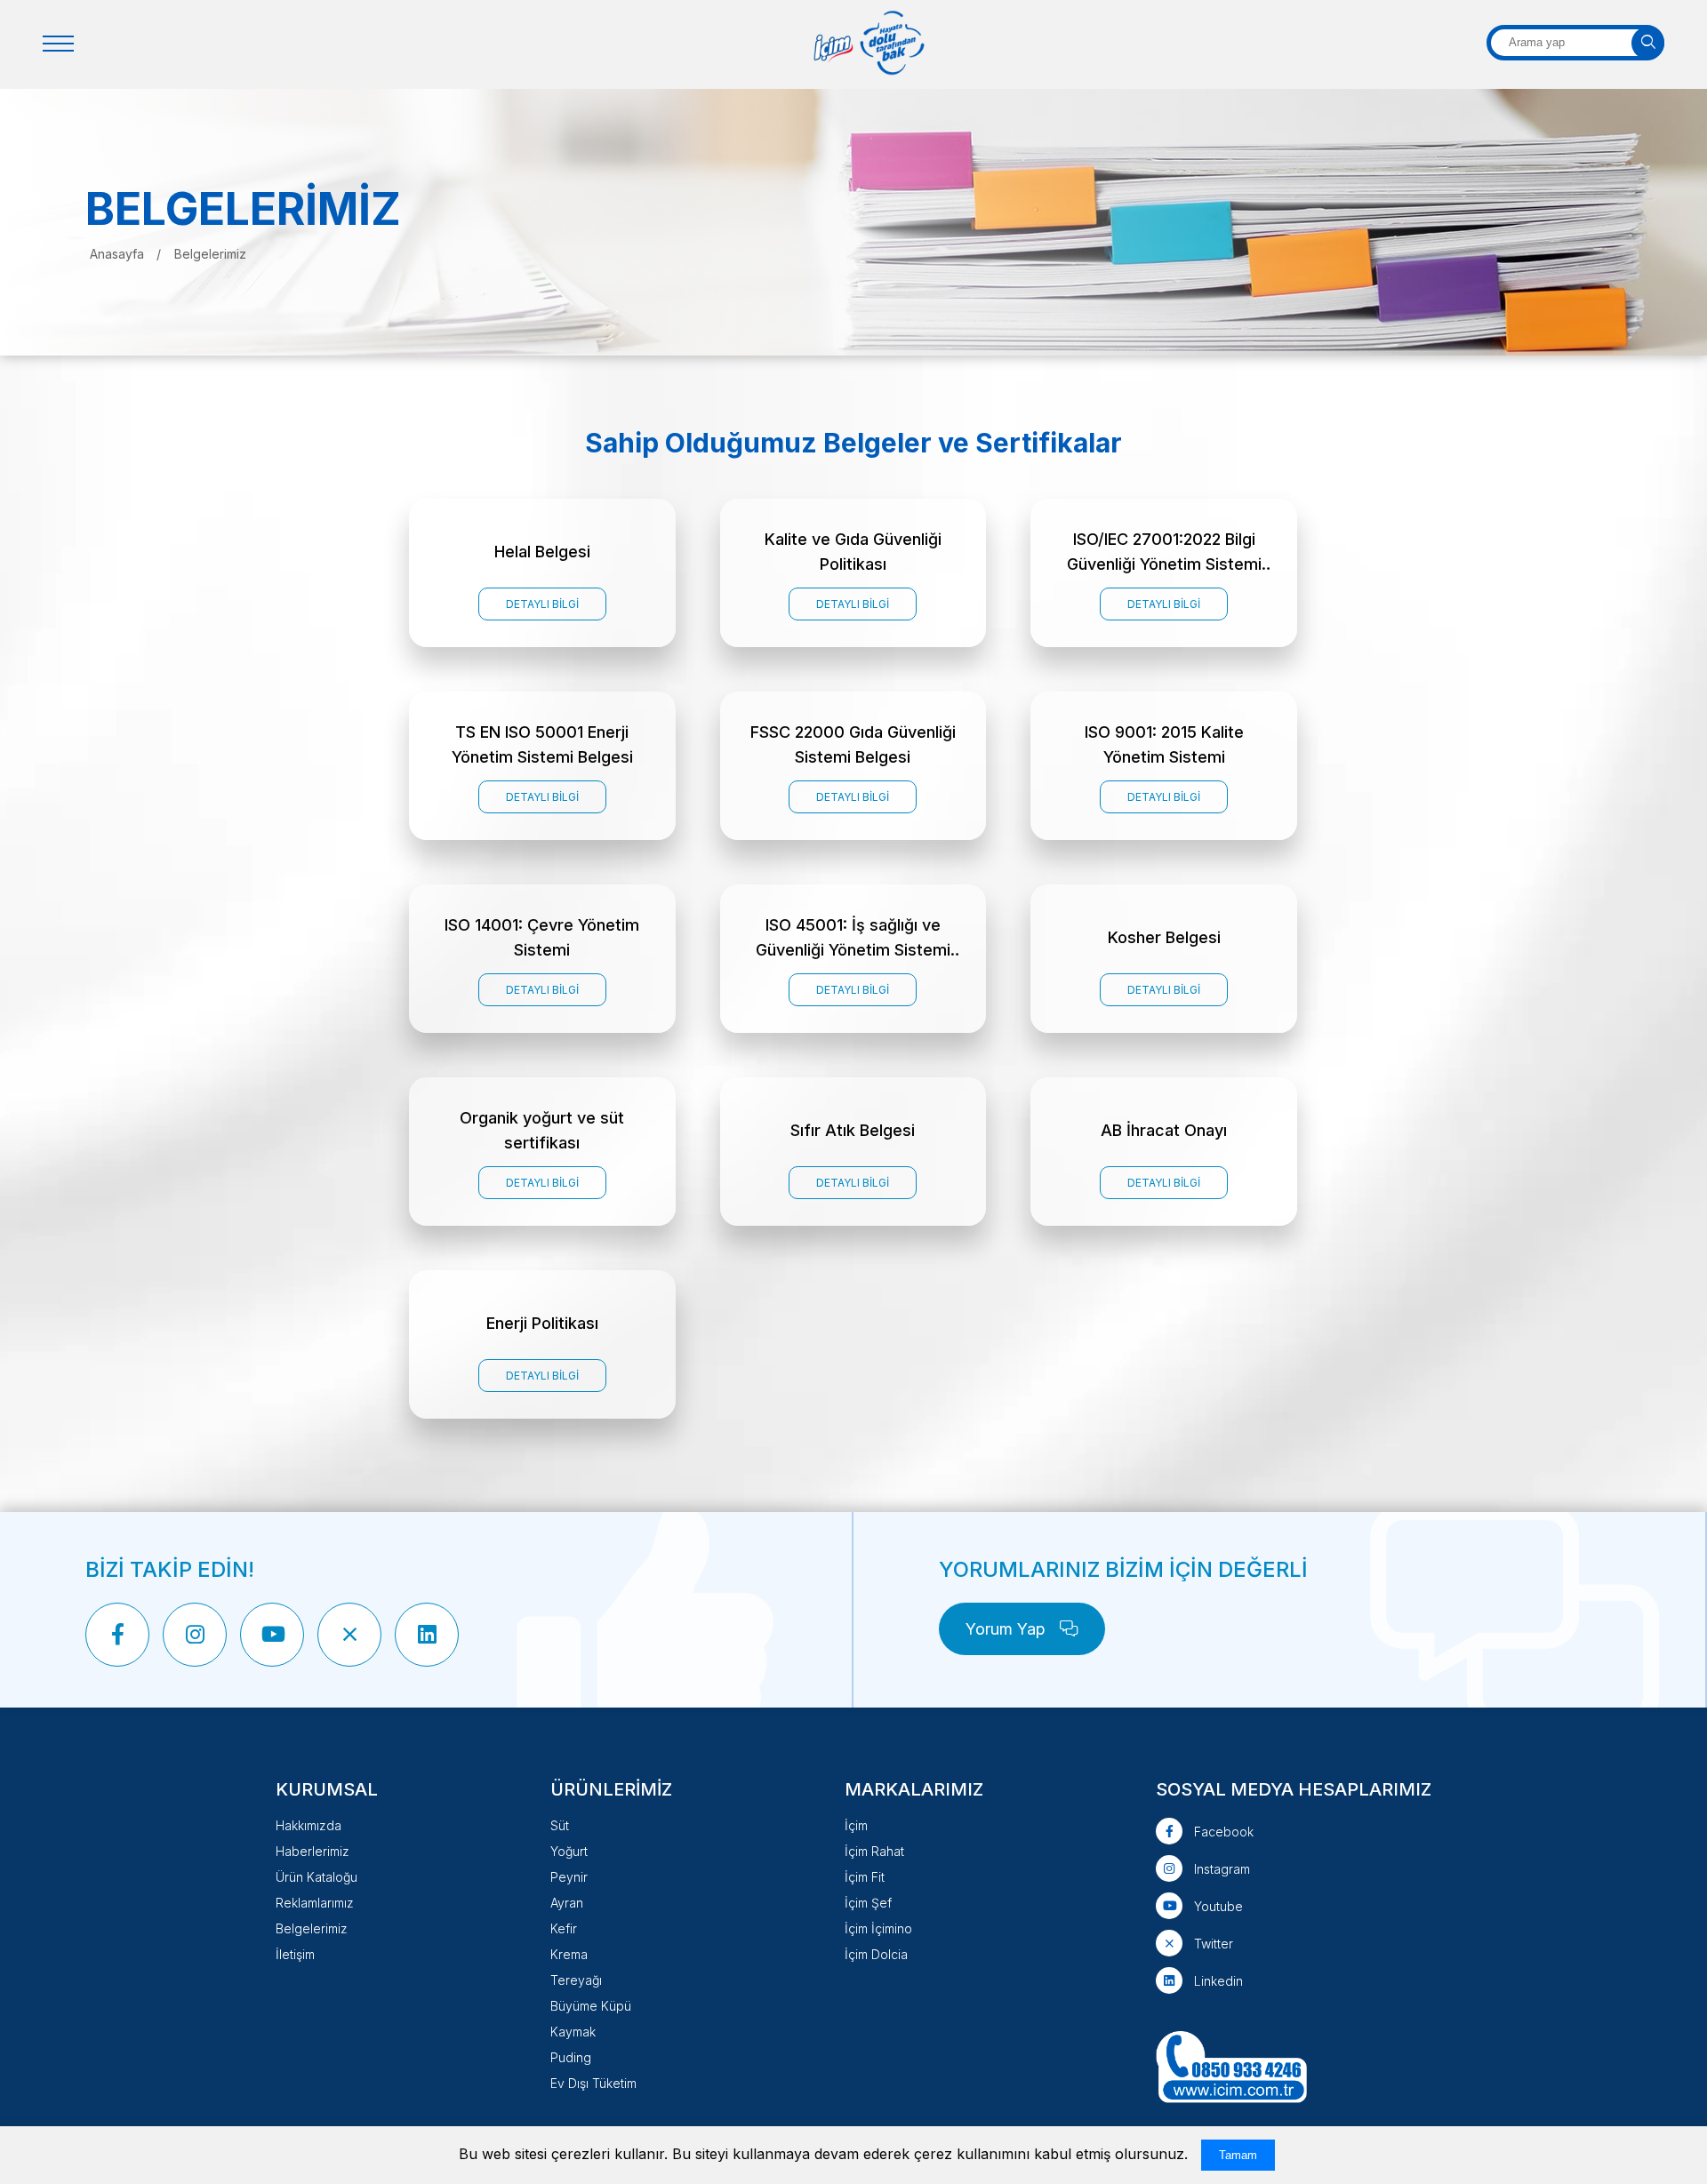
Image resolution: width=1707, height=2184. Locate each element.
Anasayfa (119, 254)
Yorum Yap (1008, 1629)
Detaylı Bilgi (542, 604)
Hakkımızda (309, 1825)
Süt (560, 1825)
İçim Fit (865, 1877)
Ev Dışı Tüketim (593, 2083)
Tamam (1238, 2155)
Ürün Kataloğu (317, 1877)
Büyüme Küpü (591, 2006)
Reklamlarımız (315, 1903)
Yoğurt (569, 1851)
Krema (569, 1954)
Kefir (564, 1928)
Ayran (567, 1903)
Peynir (569, 1877)
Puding (571, 2057)
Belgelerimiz (312, 1928)
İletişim (295, 1954)
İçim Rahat (874, 1851)
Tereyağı (576, 1980)
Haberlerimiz (313, 1851)
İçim (856, 1825)
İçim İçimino (878, 1928)
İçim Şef (868, 1903)
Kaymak (573, 2032)
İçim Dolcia (876, 1954)
